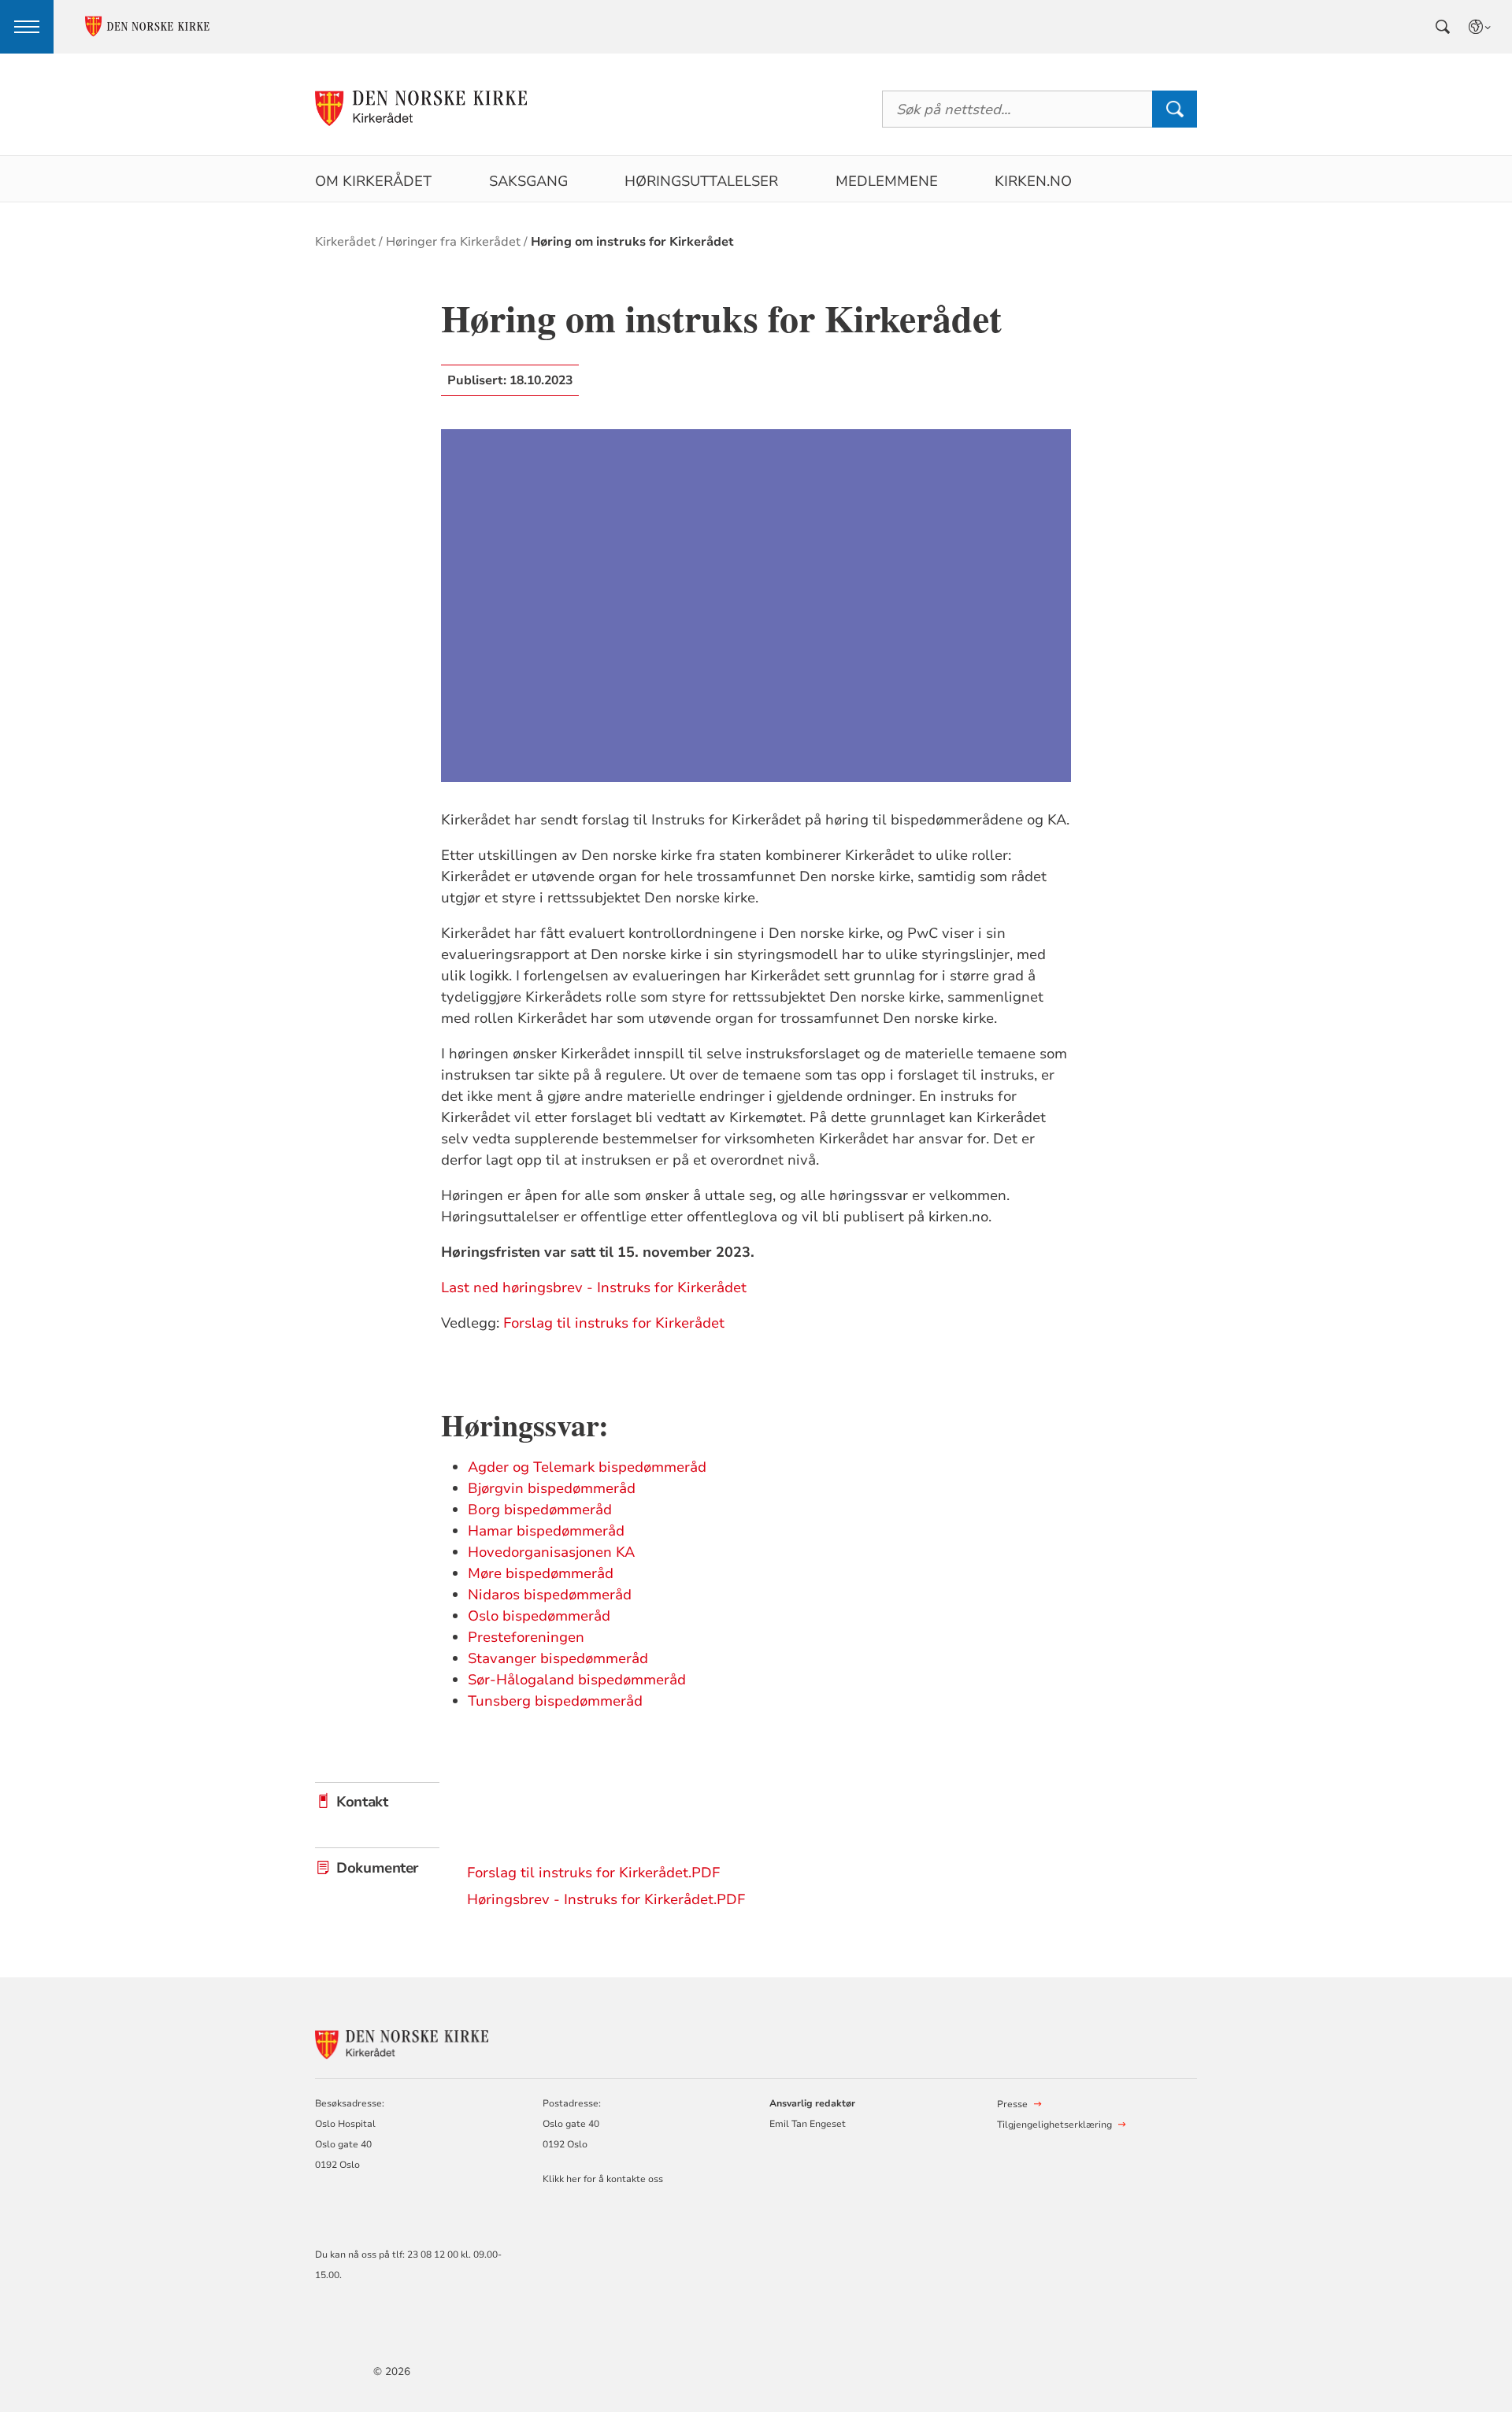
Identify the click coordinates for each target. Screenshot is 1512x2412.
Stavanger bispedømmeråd (558, 1658)
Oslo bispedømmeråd (539, 1616)
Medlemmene (887, 181)
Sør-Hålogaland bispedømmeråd (577, 1680)
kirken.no (1033, 181)
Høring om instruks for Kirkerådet (632, 242)
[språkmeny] (1480, 27)
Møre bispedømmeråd (541, 1573)
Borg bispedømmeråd (540, 1510)
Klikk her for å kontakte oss (603, 2179)
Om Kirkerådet (373, 181)
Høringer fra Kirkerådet (453, 242)
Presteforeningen (526, 1637)
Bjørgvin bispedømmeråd (552, 1488)
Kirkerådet (345, 242)
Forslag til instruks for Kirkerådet (614, 1323)
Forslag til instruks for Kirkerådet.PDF (593, 1873)
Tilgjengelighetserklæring (1054, 2125)
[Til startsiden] (421, 109)
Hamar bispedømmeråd (546, 1531)
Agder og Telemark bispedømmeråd (587, 1467)
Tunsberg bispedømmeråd (555, 1701)
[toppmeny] (27, 27)
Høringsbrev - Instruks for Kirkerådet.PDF (606, 1899)
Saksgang (528, 181)
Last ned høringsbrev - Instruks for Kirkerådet (594, 1288)
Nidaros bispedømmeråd (550, 1595)
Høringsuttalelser (701, 181)
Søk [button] (1174, 109)
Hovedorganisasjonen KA (551, 1552)
